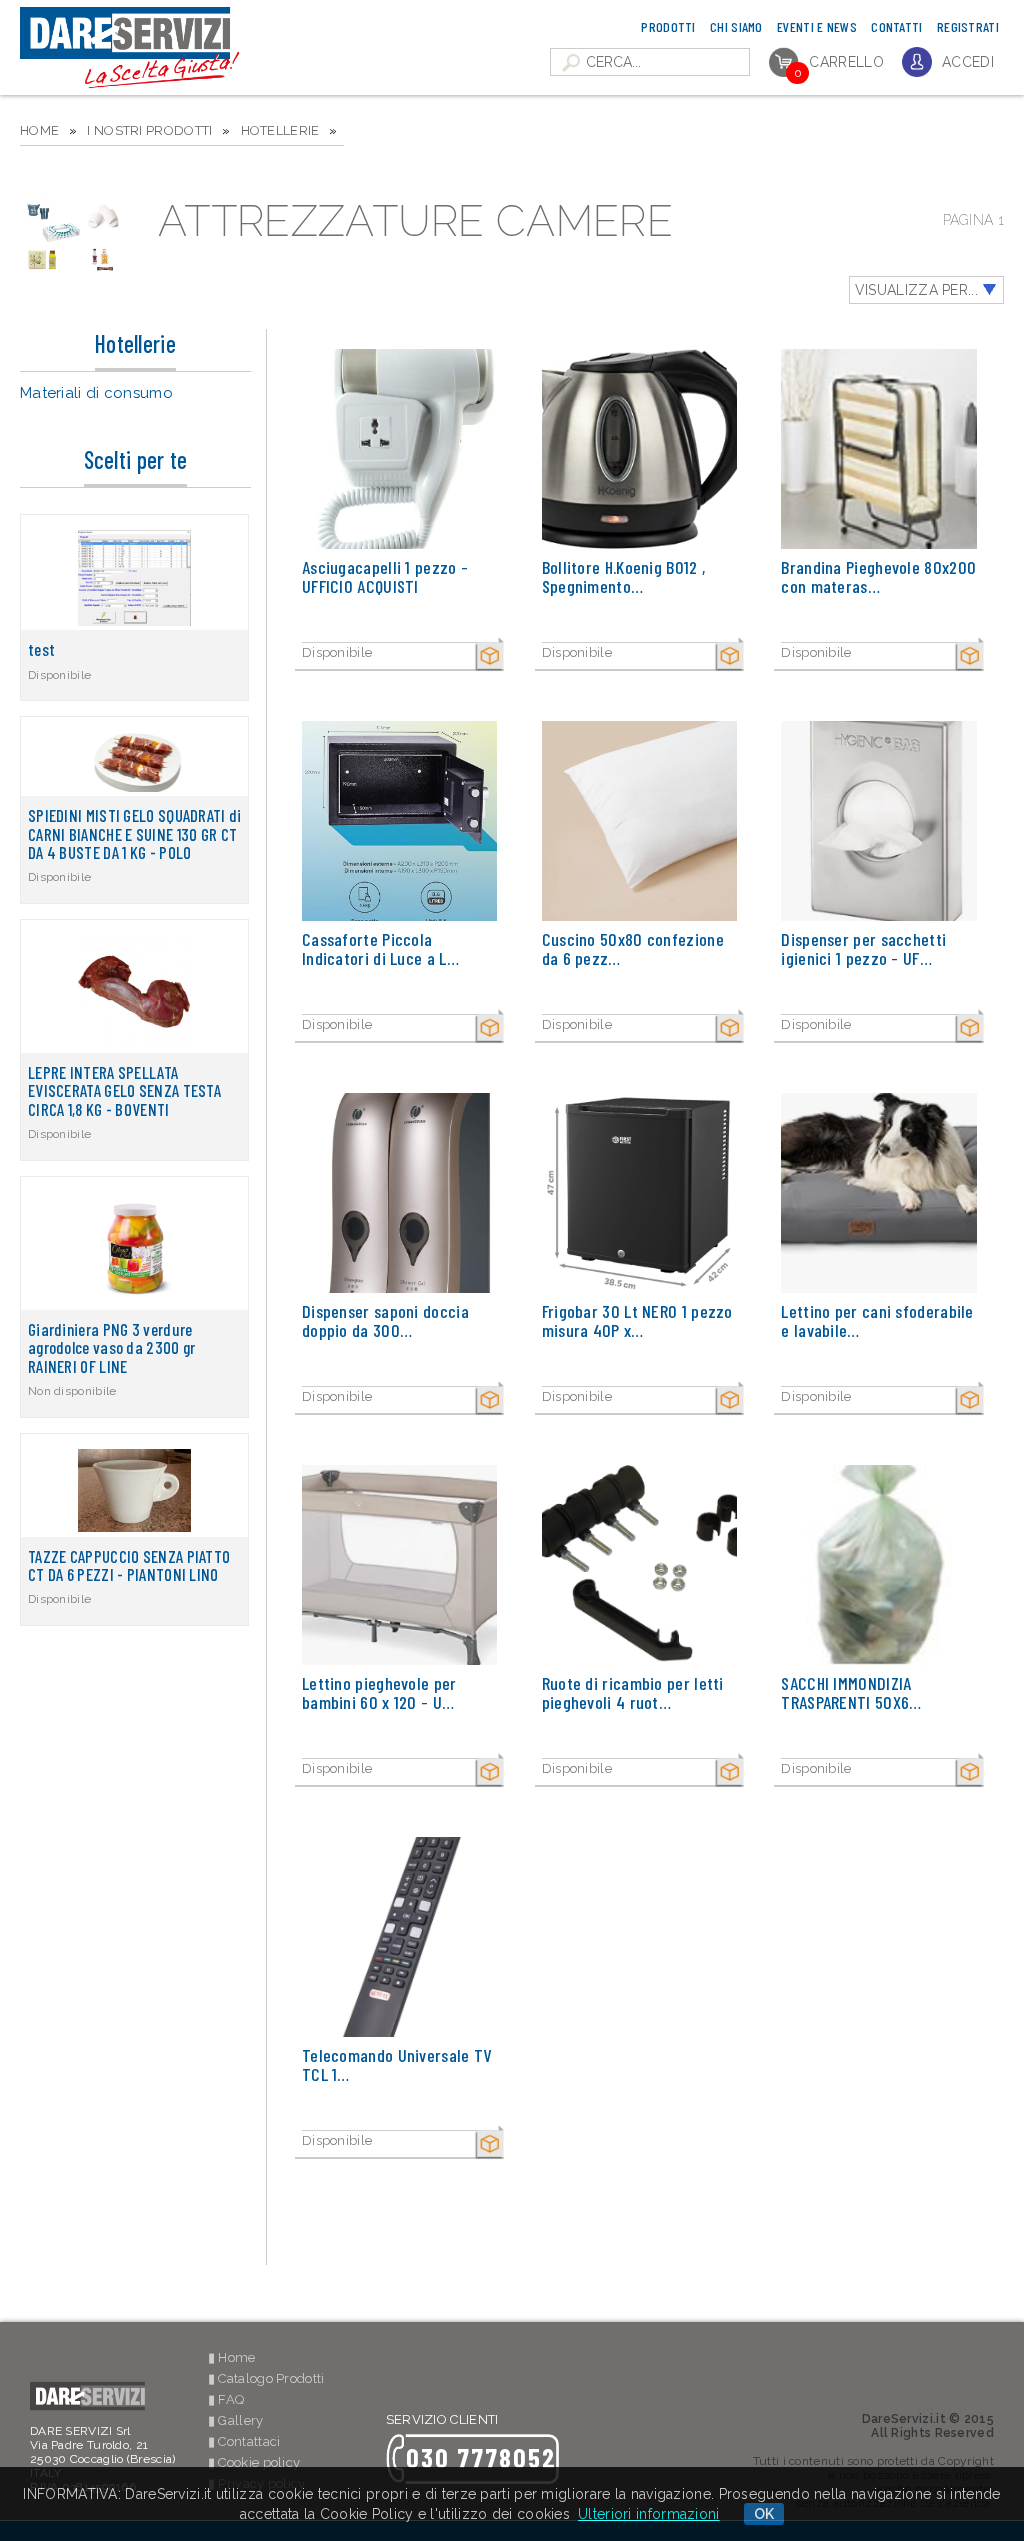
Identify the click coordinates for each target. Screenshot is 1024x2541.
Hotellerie (280, 130)
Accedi (968, 62)
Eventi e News (817, 26)
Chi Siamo (736, 26)
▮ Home (232, 2357)
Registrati (968, 26)
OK (764, 2514)
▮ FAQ (226, 2399)
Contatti (896, 26)
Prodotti (668, 26)
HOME (39, 130)
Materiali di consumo (96, 393)
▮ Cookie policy (254, 2462)
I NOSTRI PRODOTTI (149, 130)
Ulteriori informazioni (649, 2514)
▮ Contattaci (244, 2441)
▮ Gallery (236, 2420)
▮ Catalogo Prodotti (266, 2378)
